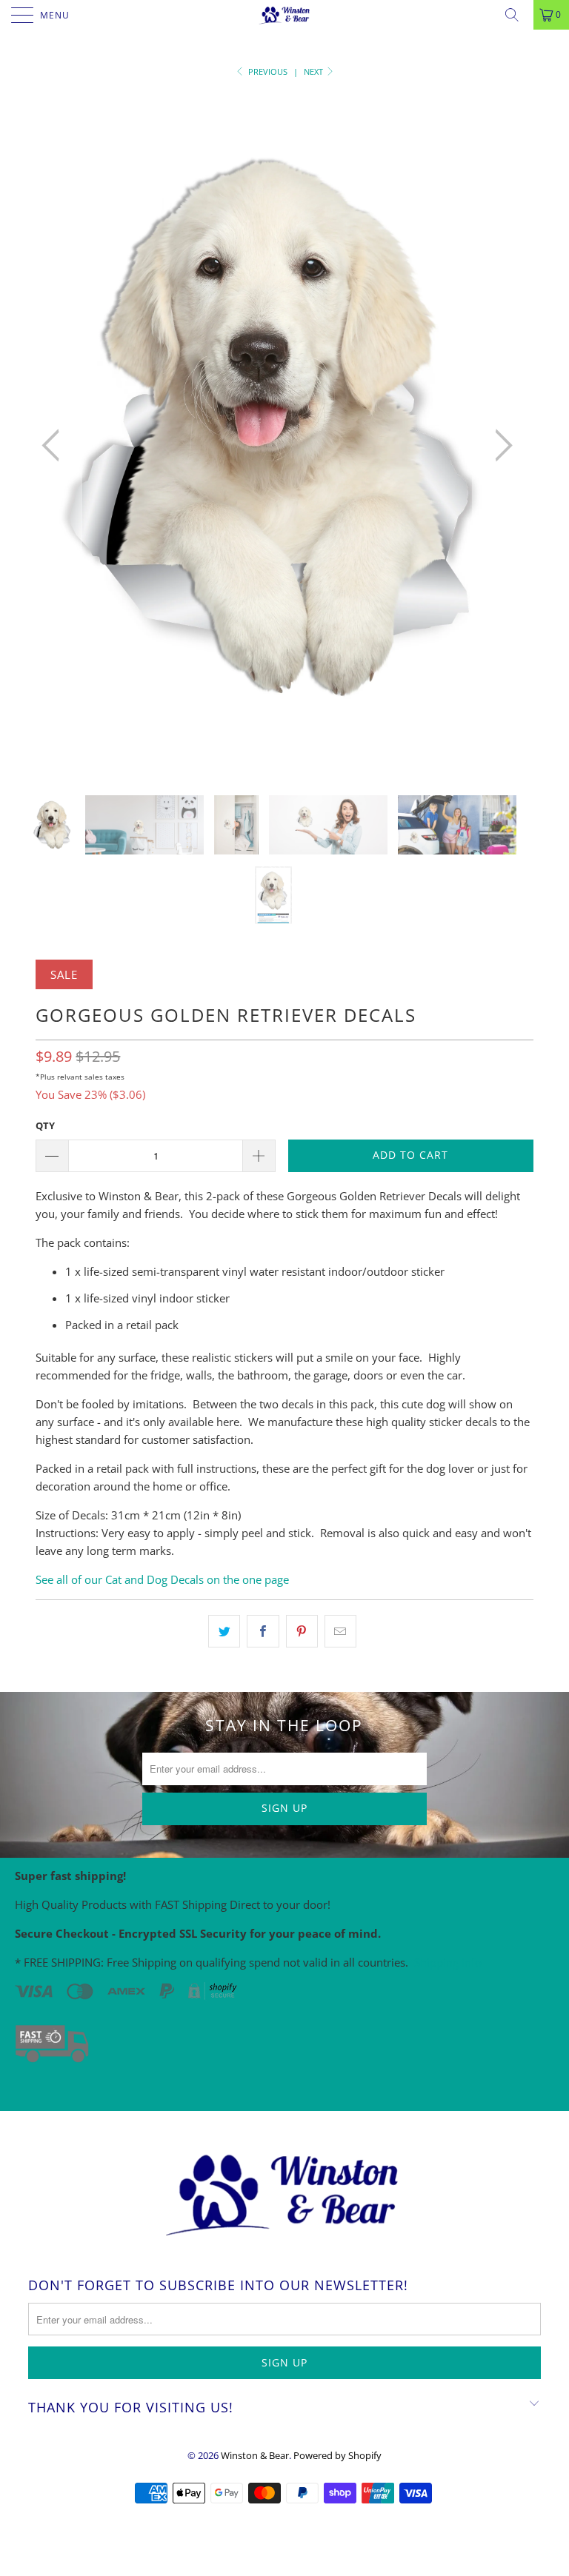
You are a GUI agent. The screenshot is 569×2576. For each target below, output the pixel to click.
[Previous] (55, 445)
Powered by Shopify (337, 2455)
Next (315, 71)
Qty (45, 1125)
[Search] (517, 15)
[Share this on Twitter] (224, 1631)
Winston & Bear (255, 2455)
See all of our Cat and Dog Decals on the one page (162, 1579)
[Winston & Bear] (284, 15)
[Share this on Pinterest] (302, 1631)
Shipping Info (448, 1962)
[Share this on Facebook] (263, 1631)
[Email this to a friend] (340, 1631)
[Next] (499, 445)
